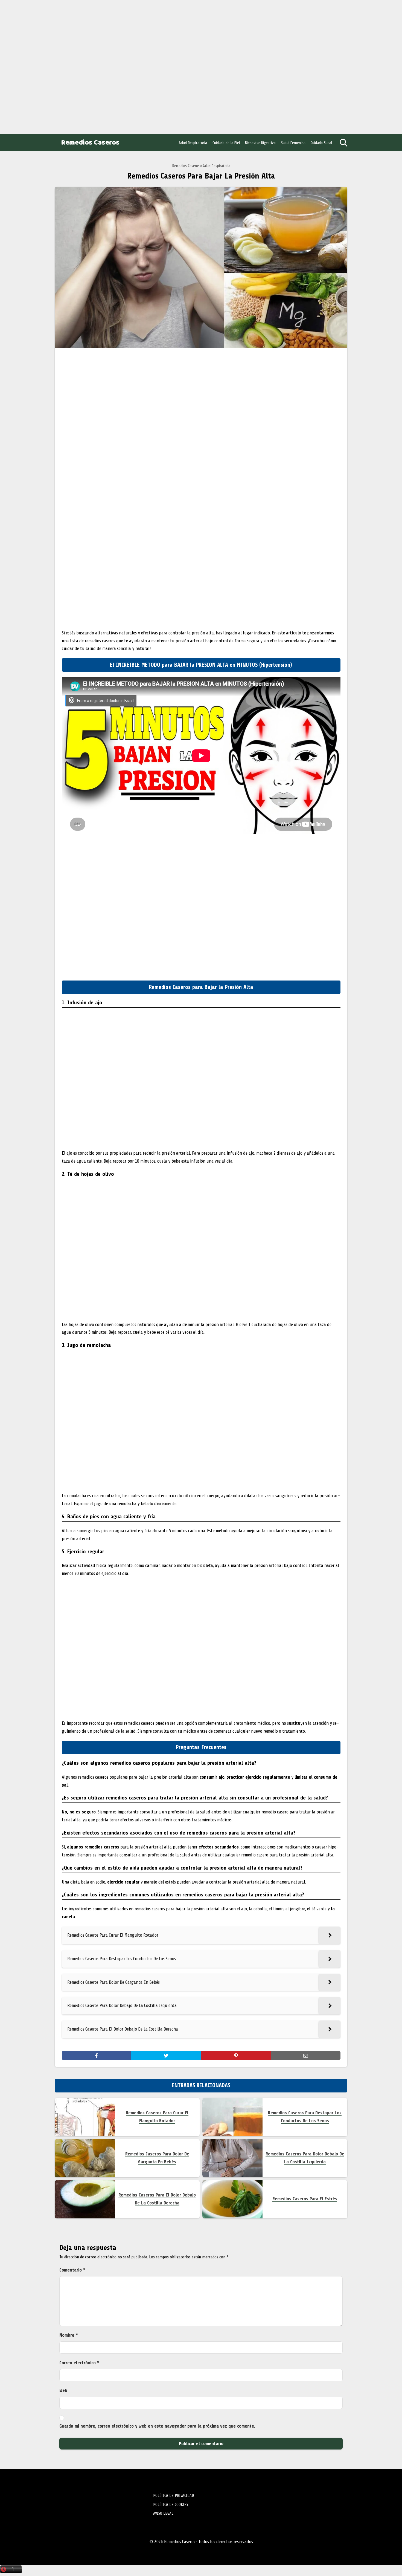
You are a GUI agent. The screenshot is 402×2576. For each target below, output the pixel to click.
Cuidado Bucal (321, 143)
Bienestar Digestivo (260, 143)
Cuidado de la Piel (226, 143)
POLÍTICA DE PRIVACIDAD (174, 2496)
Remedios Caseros (90, 143)
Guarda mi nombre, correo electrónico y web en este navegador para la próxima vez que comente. (157, 2426)
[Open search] (343, 143)
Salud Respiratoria (193, 143)
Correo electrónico (79, 2363)
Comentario (72, 2270)
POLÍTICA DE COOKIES (171, 2505)
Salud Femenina (293, 143)
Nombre (69, 2335)
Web (63, 2390)
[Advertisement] (44, 66)
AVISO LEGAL (163, 2513)
